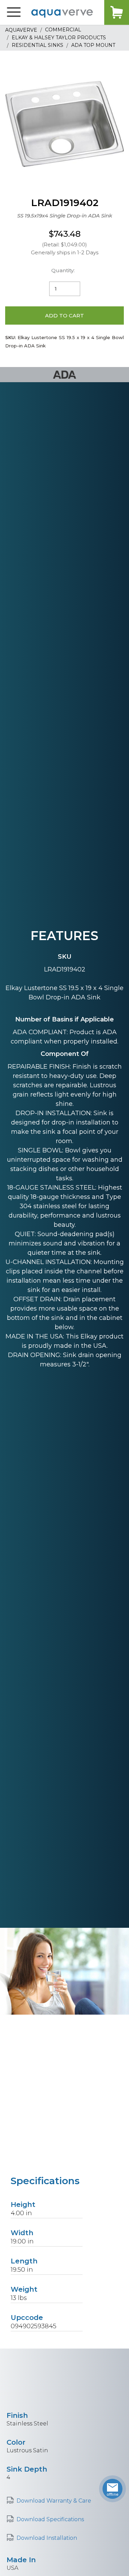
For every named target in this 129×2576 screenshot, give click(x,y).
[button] (14, 12)
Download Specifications (50, 2519)
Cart (117, 12)
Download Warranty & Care (54, 2501)
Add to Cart (64, 315)
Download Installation (47, 2538)
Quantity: (63, 270)
